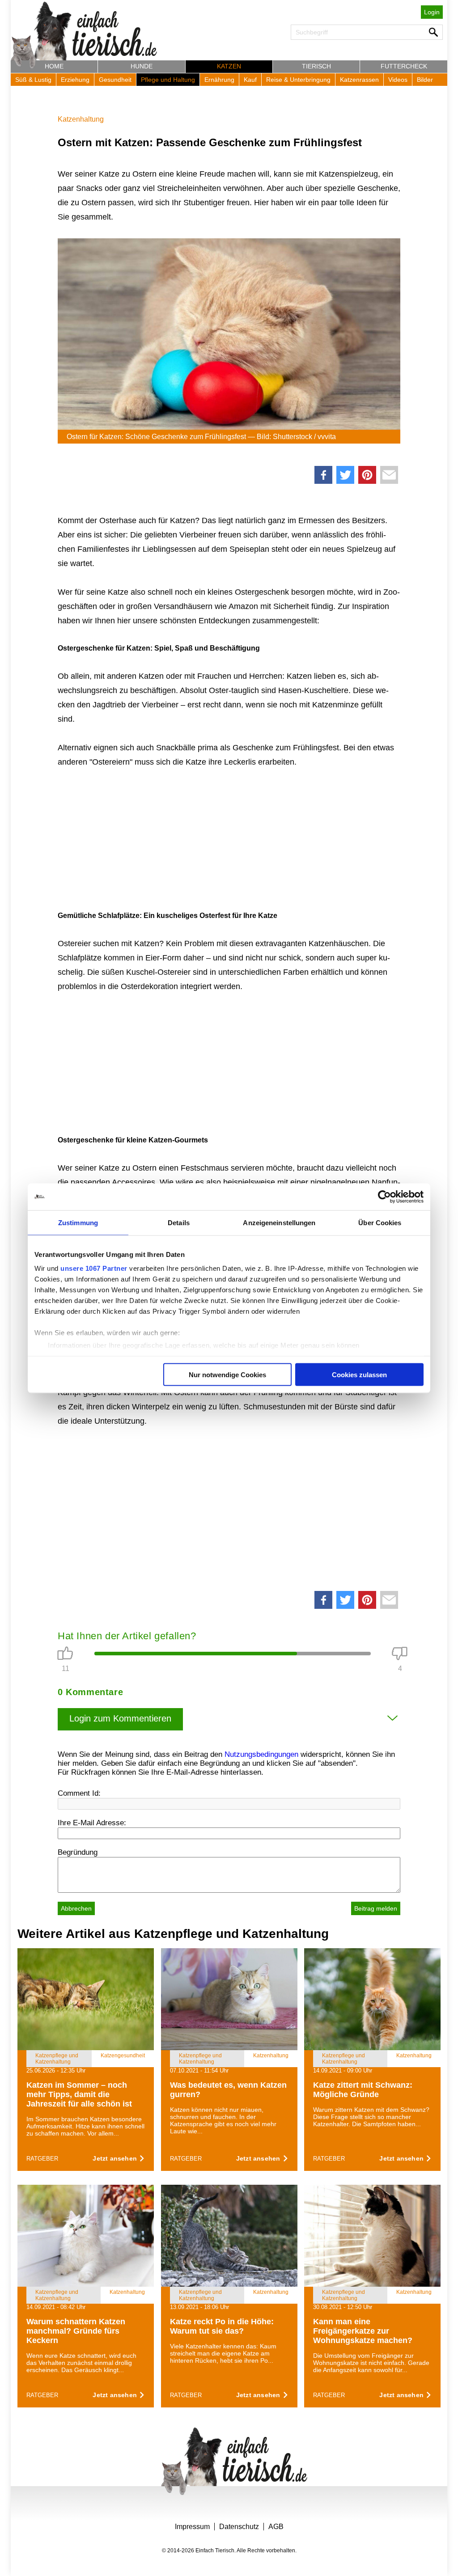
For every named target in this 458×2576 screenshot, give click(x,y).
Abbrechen (76, 1908)
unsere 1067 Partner (94, 1268)
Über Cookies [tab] (380, 1222)
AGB (276, 2527)
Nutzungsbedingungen (261, 1754)
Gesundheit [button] (115, 80)
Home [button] (54, 66)
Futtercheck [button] (404, 66)
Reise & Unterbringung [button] (298, 80)
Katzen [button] (229, 66)
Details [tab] (179, 1222)
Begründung (78, 1852)
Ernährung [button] (219, 80)
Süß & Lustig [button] (33, 80)
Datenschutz (239, 2527)
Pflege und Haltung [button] (168, 80)
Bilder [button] (425, 80)
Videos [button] (398, 80)
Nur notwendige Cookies (227, 1374)
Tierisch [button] (316, 66)
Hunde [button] (142, 66)
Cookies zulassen (359, 1374)
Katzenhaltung (81, 119)
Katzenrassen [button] (359, 80)
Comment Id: (79, 1793)
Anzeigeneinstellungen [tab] (279, 1222)
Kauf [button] (250, 80)
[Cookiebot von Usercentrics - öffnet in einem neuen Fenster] (384, 1197)
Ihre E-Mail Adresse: (92, 1823)
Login (432, 12)
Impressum (192, 2527)
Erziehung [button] (75, 80)
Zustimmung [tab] (78, 1222)
